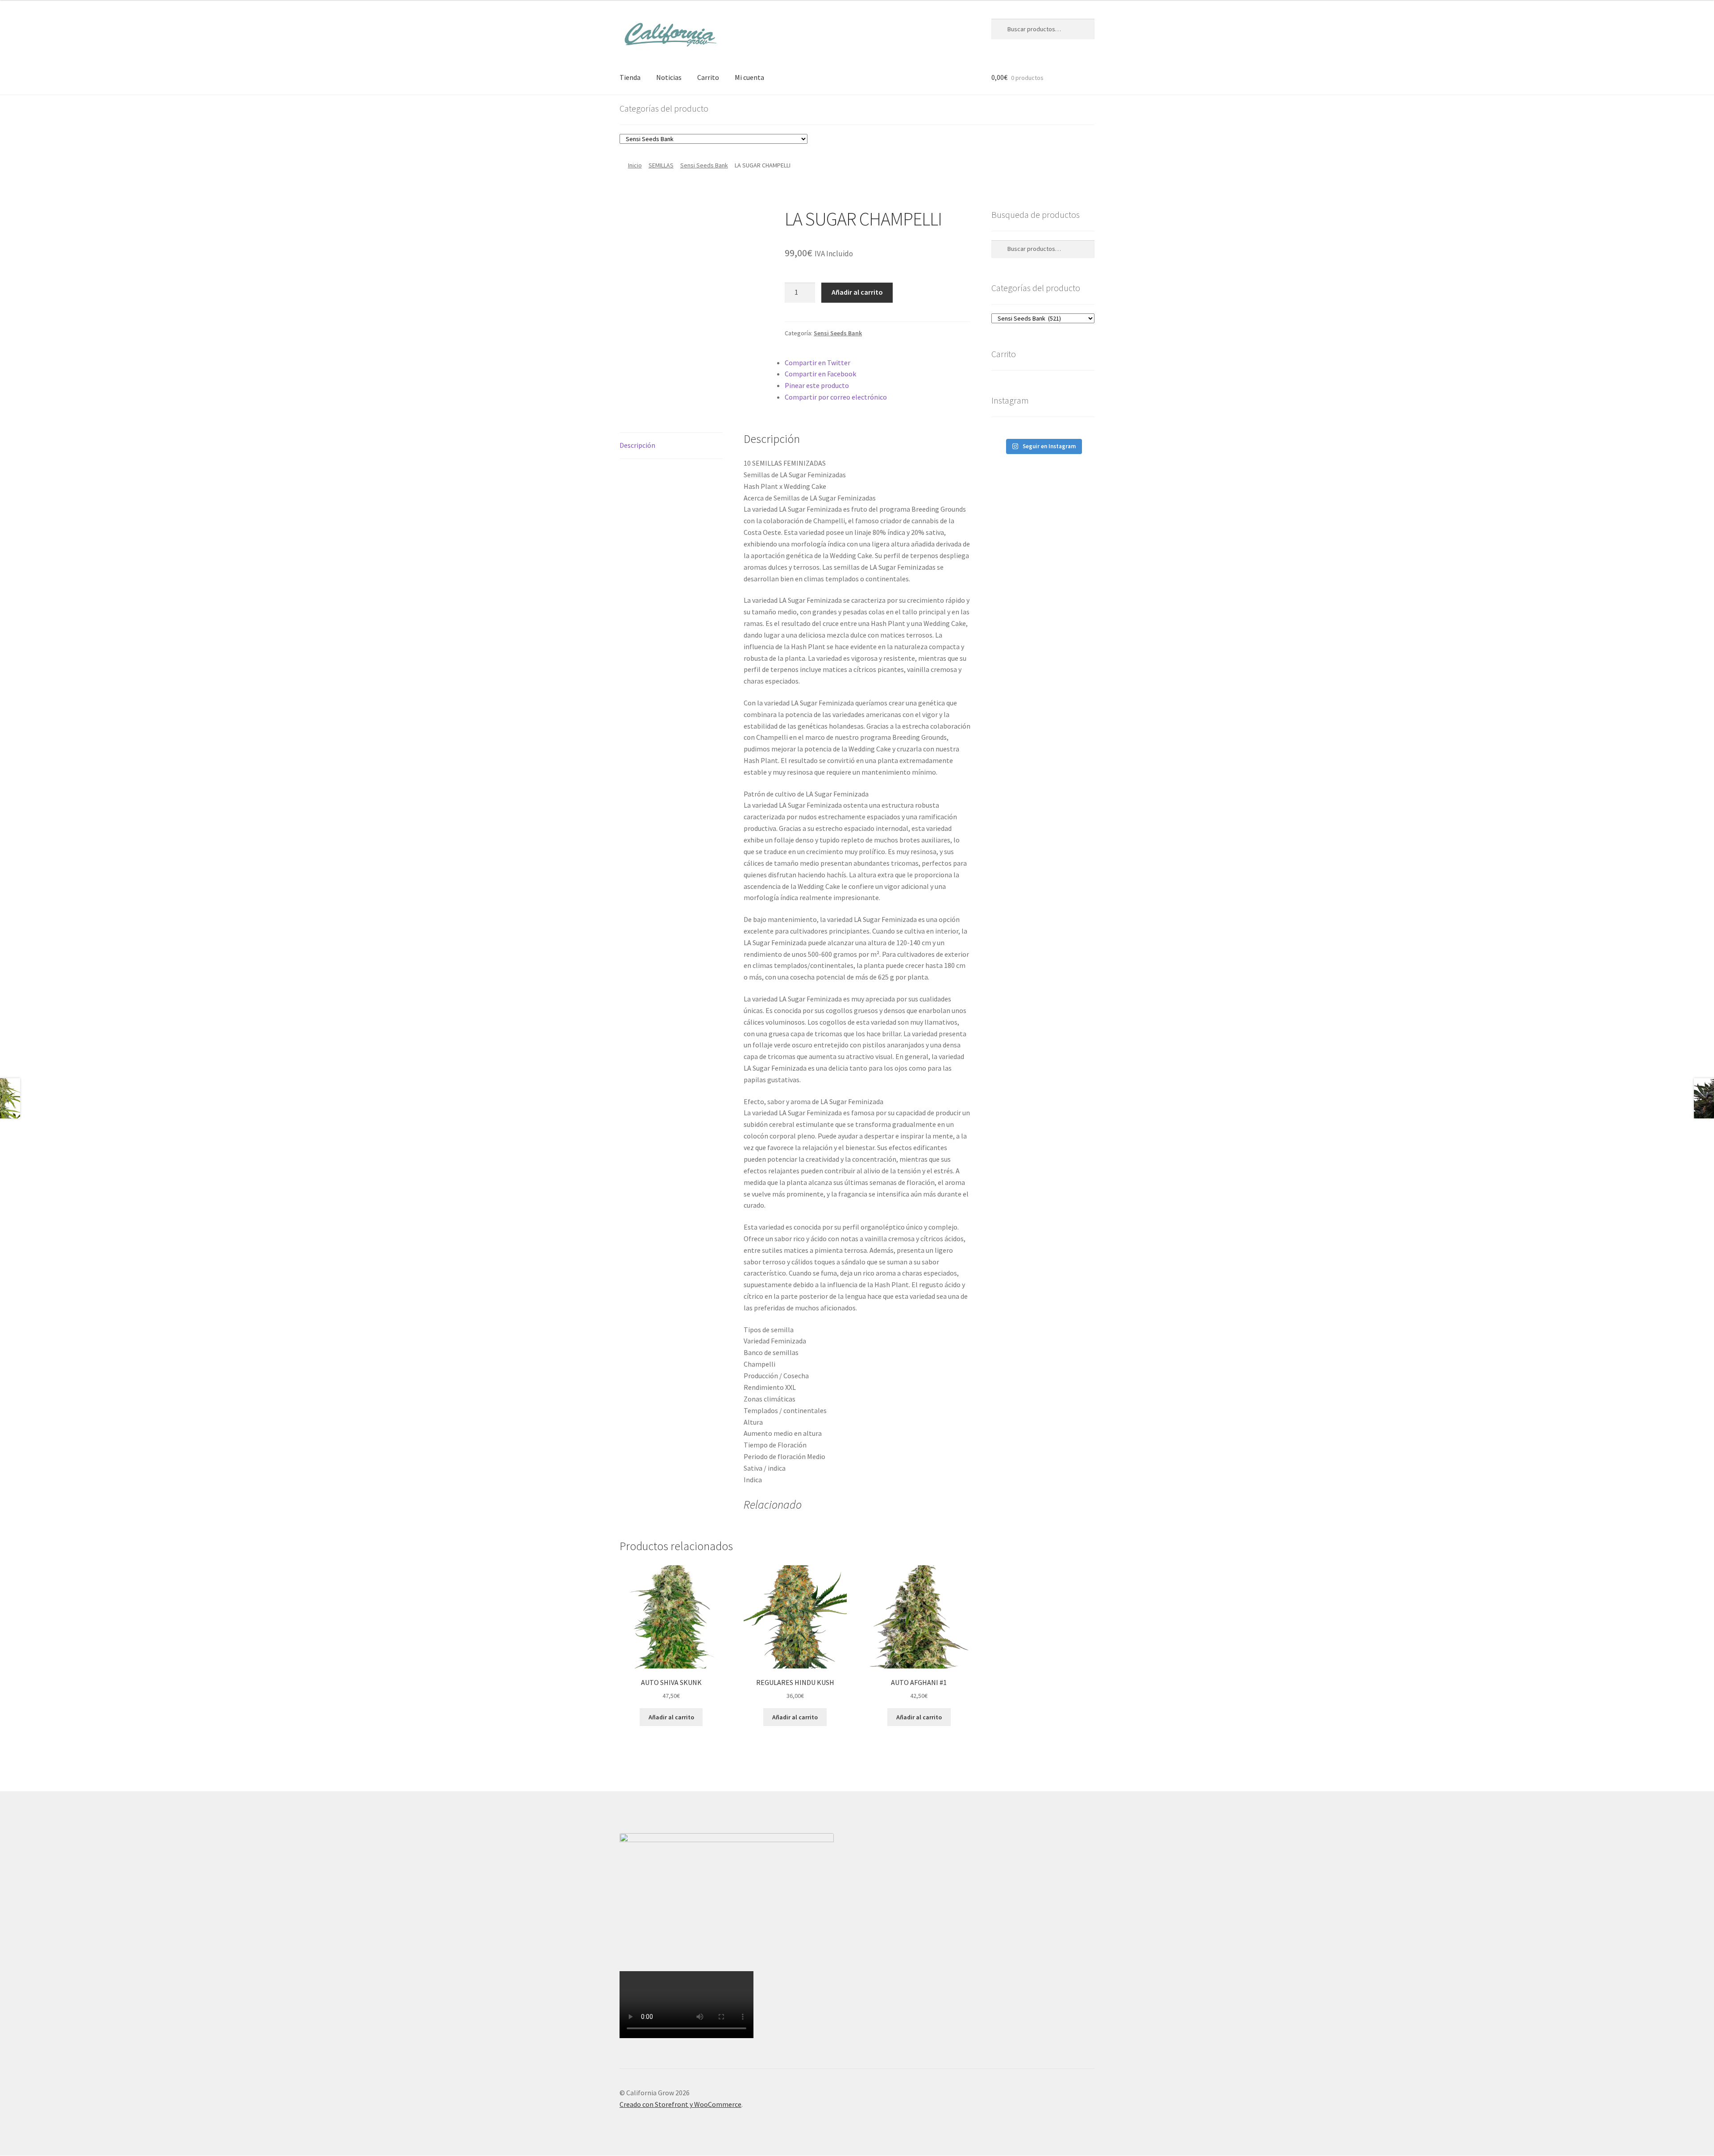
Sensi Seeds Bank (704, 165)
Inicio (635, 165)
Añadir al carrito (857, 292)
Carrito (708, 77)
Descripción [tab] (637, 445)
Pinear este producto (817, 385)
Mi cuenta (749, 77)
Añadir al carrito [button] (671, 1717)
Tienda (630, 77)
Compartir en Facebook (820, 374)
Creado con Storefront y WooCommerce (680, 2104)
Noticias (669, 77)
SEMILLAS (661, 165)
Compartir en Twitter (817, 363)
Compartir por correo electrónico (836, 397)
